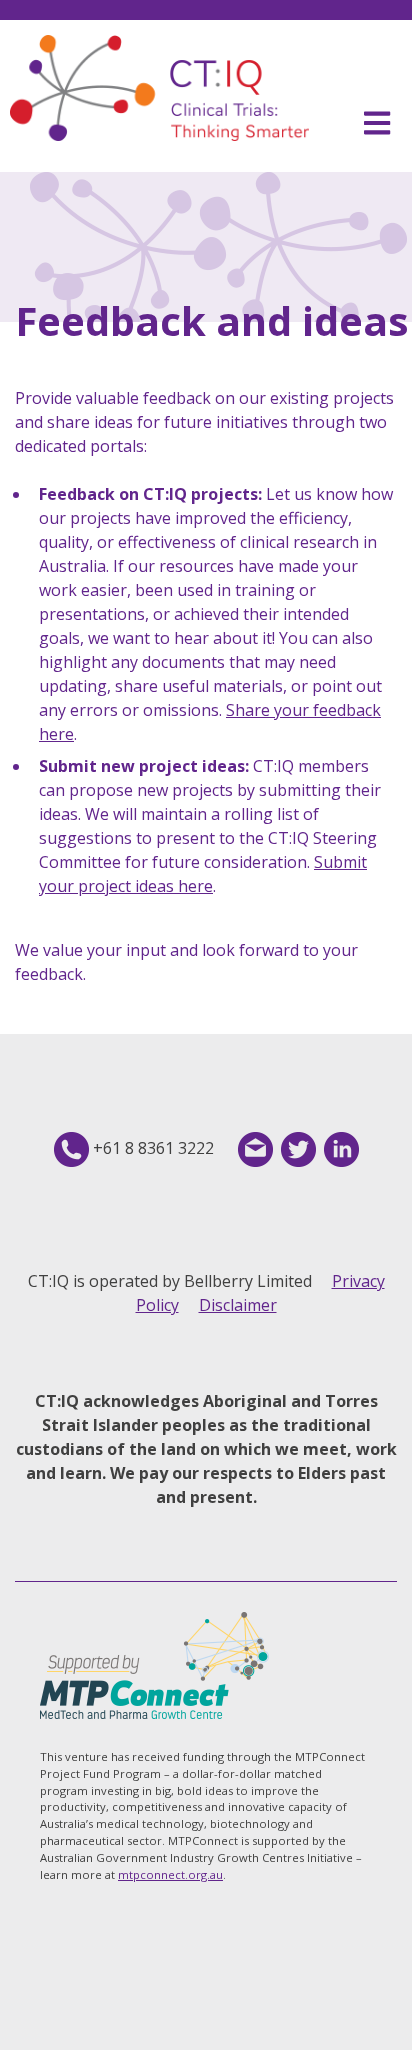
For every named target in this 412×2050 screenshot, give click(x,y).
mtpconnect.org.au (170, 1874)
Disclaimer (238, 1305)
